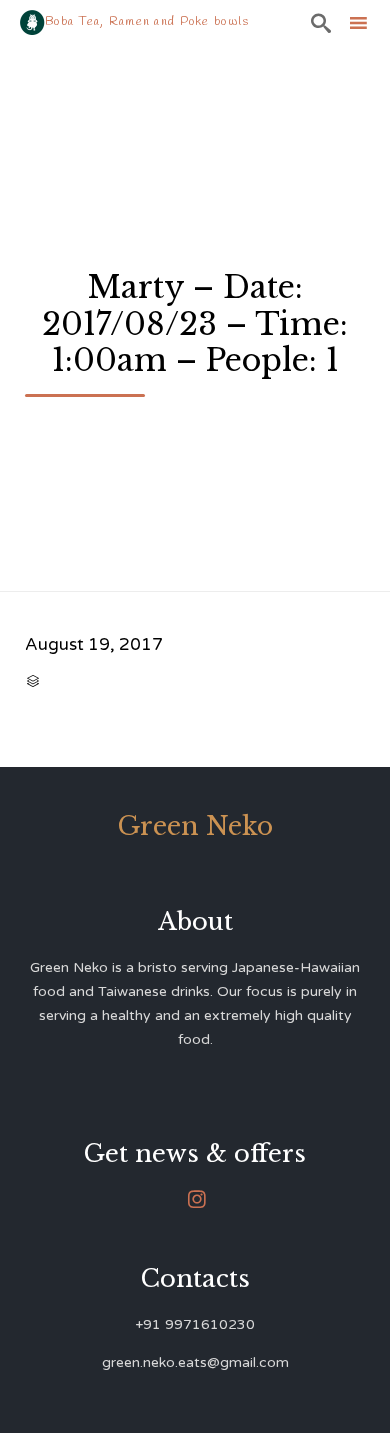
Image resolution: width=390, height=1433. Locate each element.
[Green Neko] (32, 22)
